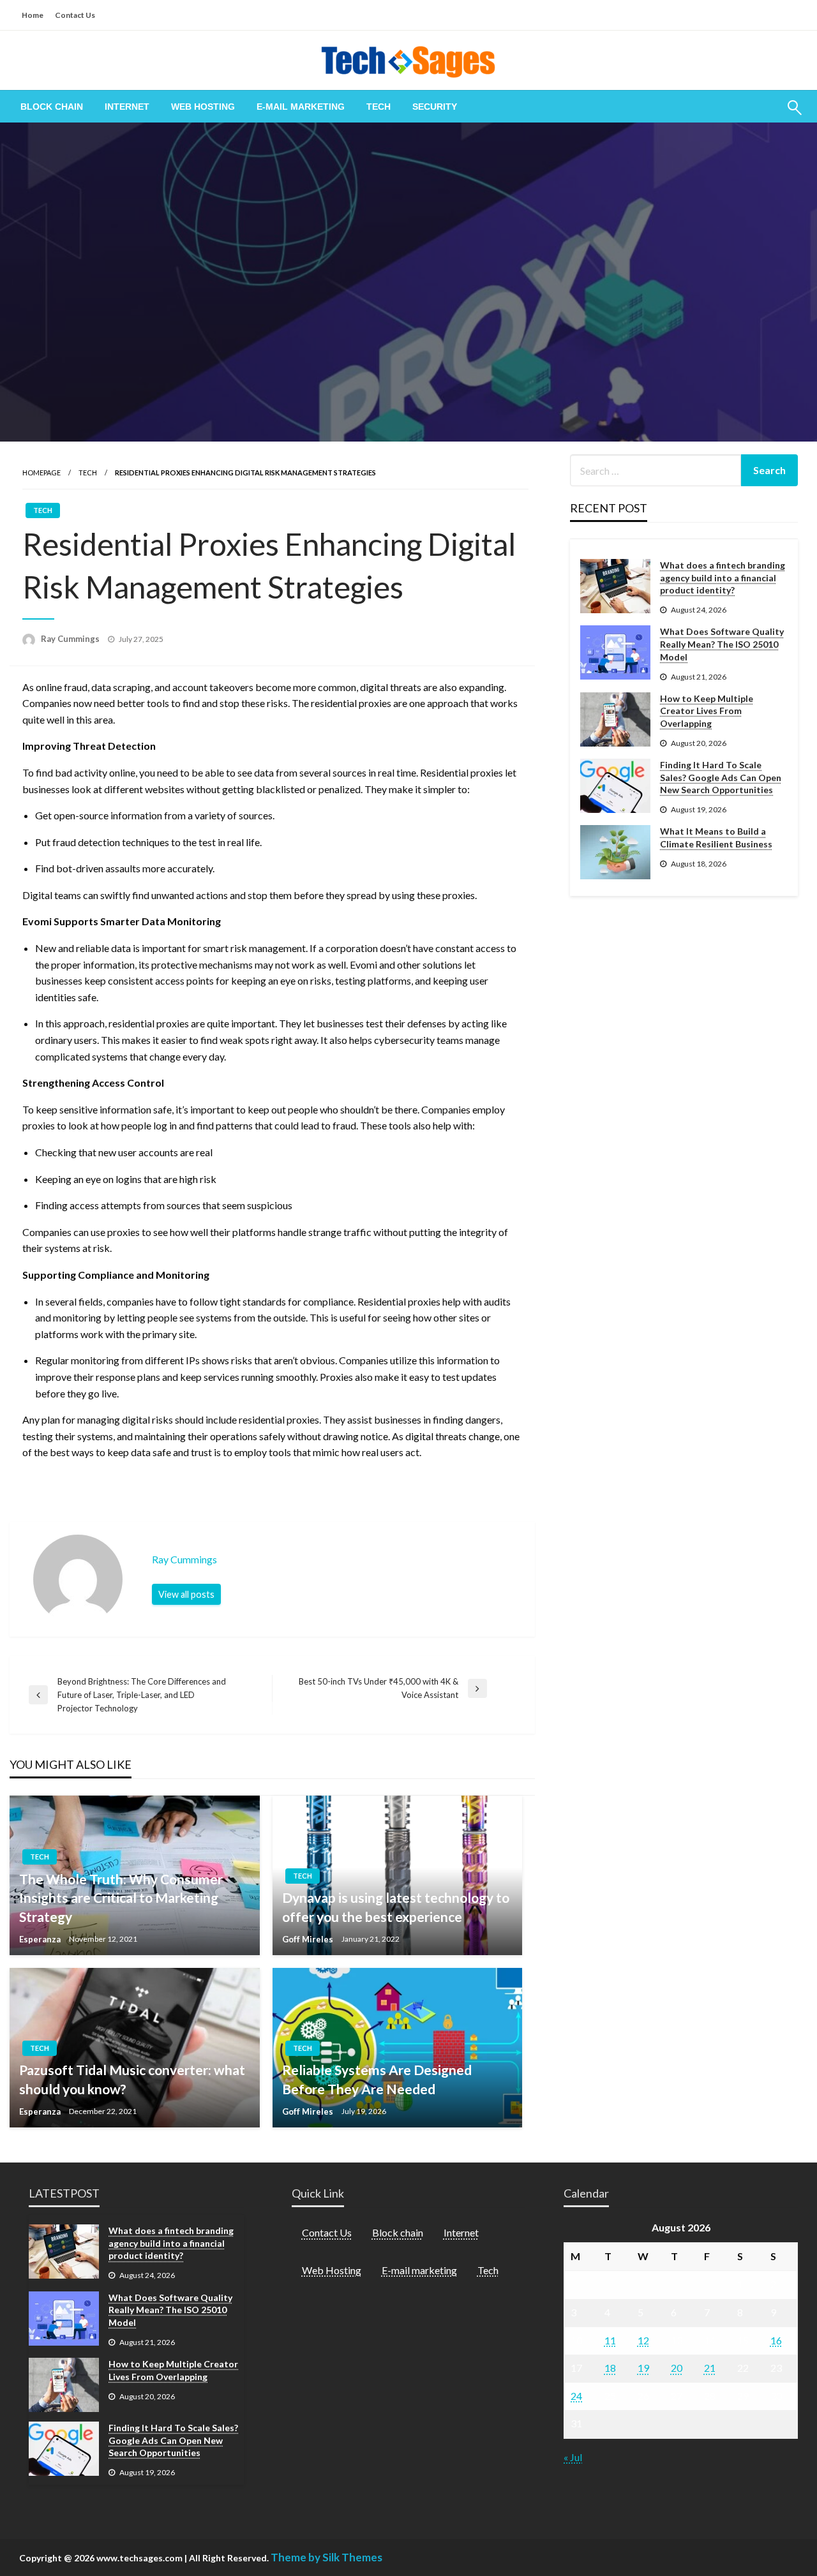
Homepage (41, 473)
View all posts (186, 1594)
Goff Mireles (309, 1939)
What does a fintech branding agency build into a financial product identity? (723, 577)
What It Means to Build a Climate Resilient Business (716, 838)
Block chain (52, 107)
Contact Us (75, 15)
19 (643, 2368)
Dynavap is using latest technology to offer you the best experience (396, 1907)
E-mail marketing (301, 107)
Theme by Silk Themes (326, 2557)
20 (677, 2368)
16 (776, 2340)
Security (435, 107)
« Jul (573, 2457)
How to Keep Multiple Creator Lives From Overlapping (707, 711)
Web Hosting (203, 107)
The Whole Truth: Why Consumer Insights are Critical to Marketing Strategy (121, 1898)
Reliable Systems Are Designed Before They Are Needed (377, 2079)
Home (33, 15)
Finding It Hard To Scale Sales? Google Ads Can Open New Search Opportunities (721, 777)
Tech (379, 107)
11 (610, 2340)
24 (576, 2396)
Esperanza (41, 1939)
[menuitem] (52, 107)
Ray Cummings (71, 639)
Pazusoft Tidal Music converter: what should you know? (132, 2079)
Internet (127, 107)
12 (643, 2340)
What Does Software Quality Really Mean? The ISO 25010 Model (722, 644)
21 (710, 2368)
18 (610, 2368)
